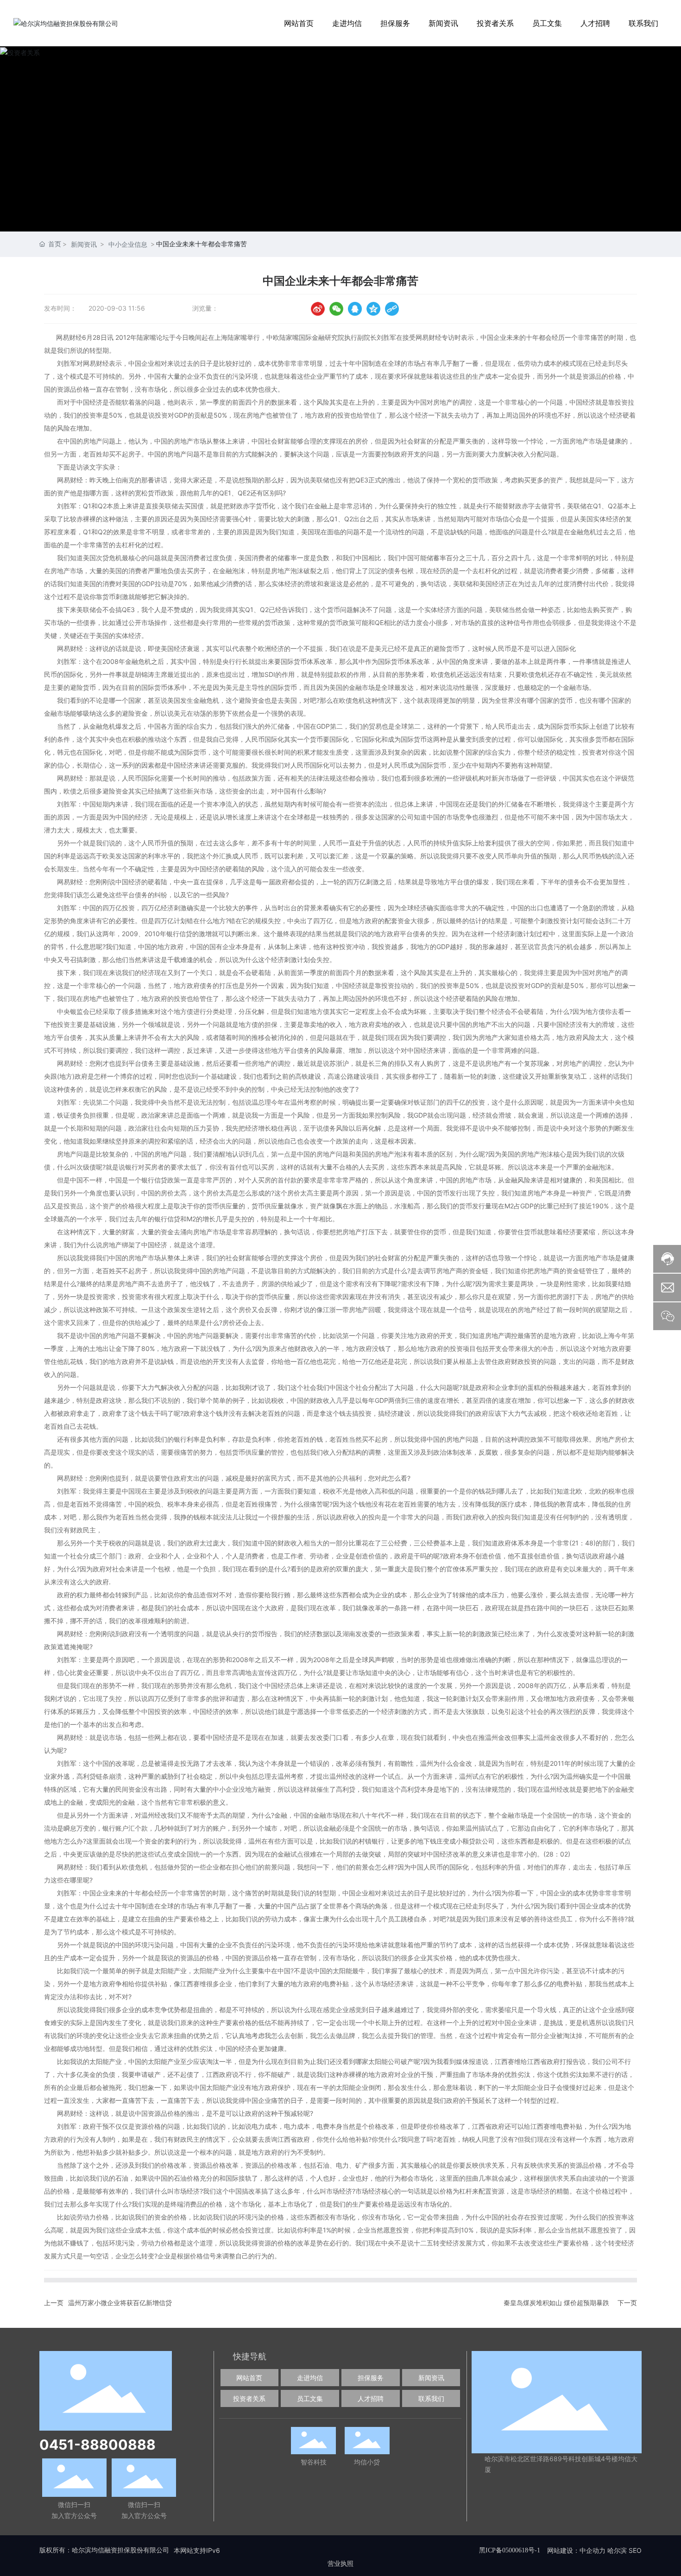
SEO (635, 2550)
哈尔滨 (617, 2550)
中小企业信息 (128, 244)
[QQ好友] (355, 309)
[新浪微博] (318, 309)
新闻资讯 (84, 244)
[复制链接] (392, 309)
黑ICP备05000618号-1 (510, 2550)
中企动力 (593, 2550)
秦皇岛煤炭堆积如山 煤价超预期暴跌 (556, 2303)
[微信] (336, 309)
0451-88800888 (98, 2445)
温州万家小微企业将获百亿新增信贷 (120, 2303)
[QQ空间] (373, 309)
